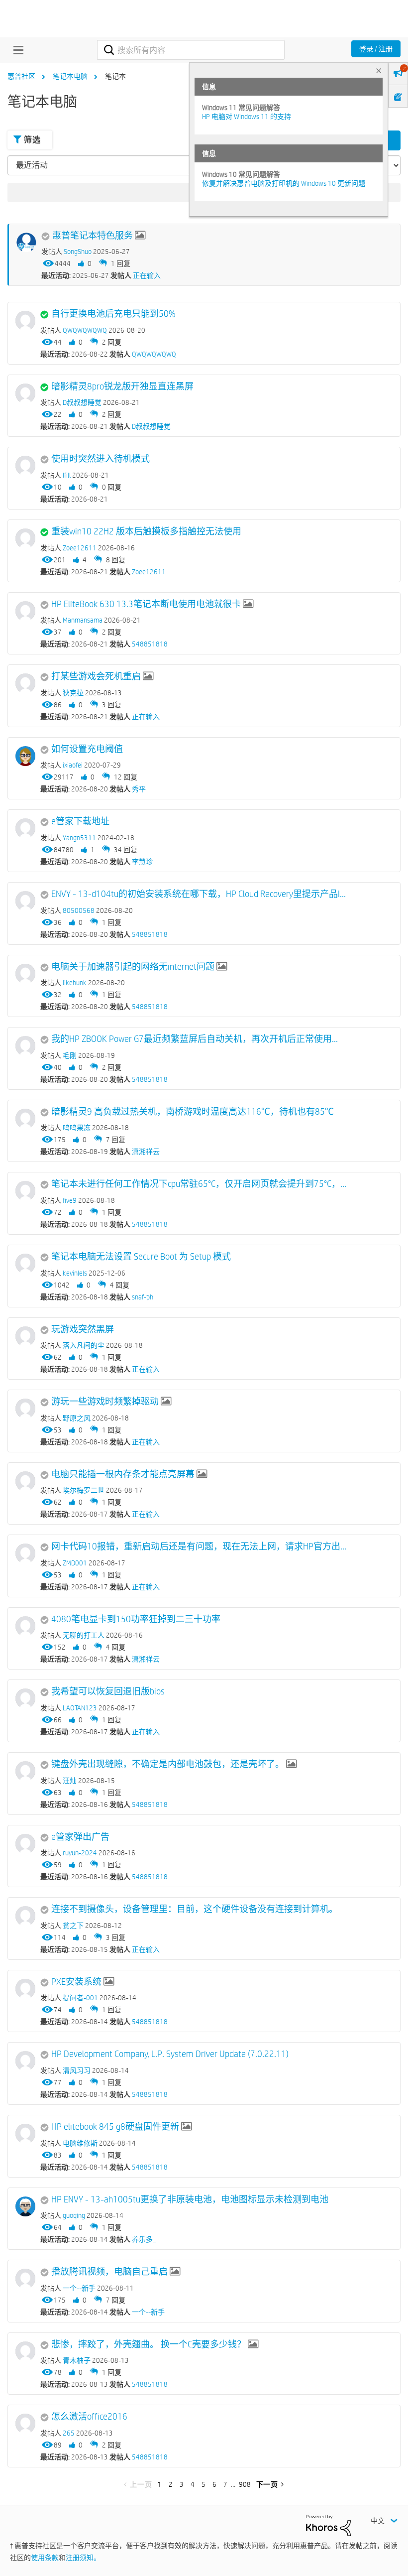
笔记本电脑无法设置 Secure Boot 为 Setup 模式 (141, 1257)
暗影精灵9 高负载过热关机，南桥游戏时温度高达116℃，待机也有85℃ (193, 1112)
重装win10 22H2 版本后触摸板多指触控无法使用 (146, 531)
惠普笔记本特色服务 (93, 236)
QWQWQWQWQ (154, 354)
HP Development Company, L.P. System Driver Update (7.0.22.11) (170, 2054)
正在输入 (147, 275)
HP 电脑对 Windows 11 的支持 (247, 117)
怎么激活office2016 (89, 2417)
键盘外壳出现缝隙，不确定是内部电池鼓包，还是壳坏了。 (168, 1764)
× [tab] (379, 70)
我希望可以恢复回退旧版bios (108, 1691)
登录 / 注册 (376, 49)
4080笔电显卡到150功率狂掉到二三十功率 (136, 1619)
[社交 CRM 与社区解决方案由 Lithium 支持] (328, 2525)
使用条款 (45, 2558)
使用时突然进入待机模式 (101, 459)
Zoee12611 (149, 572)
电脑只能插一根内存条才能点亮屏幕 (123, 1474)
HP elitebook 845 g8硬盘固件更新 (115, 2127)
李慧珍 (142, 862)
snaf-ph (143, 1297)
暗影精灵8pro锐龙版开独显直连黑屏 (122, 386)
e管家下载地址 (80, 821)
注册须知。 (83, 2558)
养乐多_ (144, 2239)
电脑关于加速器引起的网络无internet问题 (133, 967)
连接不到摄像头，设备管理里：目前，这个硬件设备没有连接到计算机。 (195, 1909)
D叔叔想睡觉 (151, 426)
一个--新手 (148, 2312)
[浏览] (16, 50)
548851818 (150, 644)
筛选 (32, 140)
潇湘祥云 (146, 1152)
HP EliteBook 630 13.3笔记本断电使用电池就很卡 (146, 604)
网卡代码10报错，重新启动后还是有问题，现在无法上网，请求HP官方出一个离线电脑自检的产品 (199, 1546)
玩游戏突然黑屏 (83, 1329)
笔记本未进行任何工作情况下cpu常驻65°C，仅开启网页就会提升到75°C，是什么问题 (199, 1184)
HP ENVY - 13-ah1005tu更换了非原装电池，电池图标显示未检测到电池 (190, 2199)
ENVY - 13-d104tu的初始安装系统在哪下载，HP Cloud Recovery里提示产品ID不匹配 (199, 894)
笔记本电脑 (70, 76)
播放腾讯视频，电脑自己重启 (109, 2272)
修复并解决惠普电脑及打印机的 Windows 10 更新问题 (284, 183)
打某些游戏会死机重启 (96, 676)
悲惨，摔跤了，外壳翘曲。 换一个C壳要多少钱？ (149, 2344)
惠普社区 (21, 76)
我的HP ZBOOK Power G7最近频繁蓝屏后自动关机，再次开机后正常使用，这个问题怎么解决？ (199, 1039)
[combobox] (191, 50)
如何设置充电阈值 (87, 749)
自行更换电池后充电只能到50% (113, 314)
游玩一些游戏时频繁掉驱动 (105, 1402)
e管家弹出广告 (80, 1837)
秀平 (139, 789)
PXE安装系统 (76, 1982)
